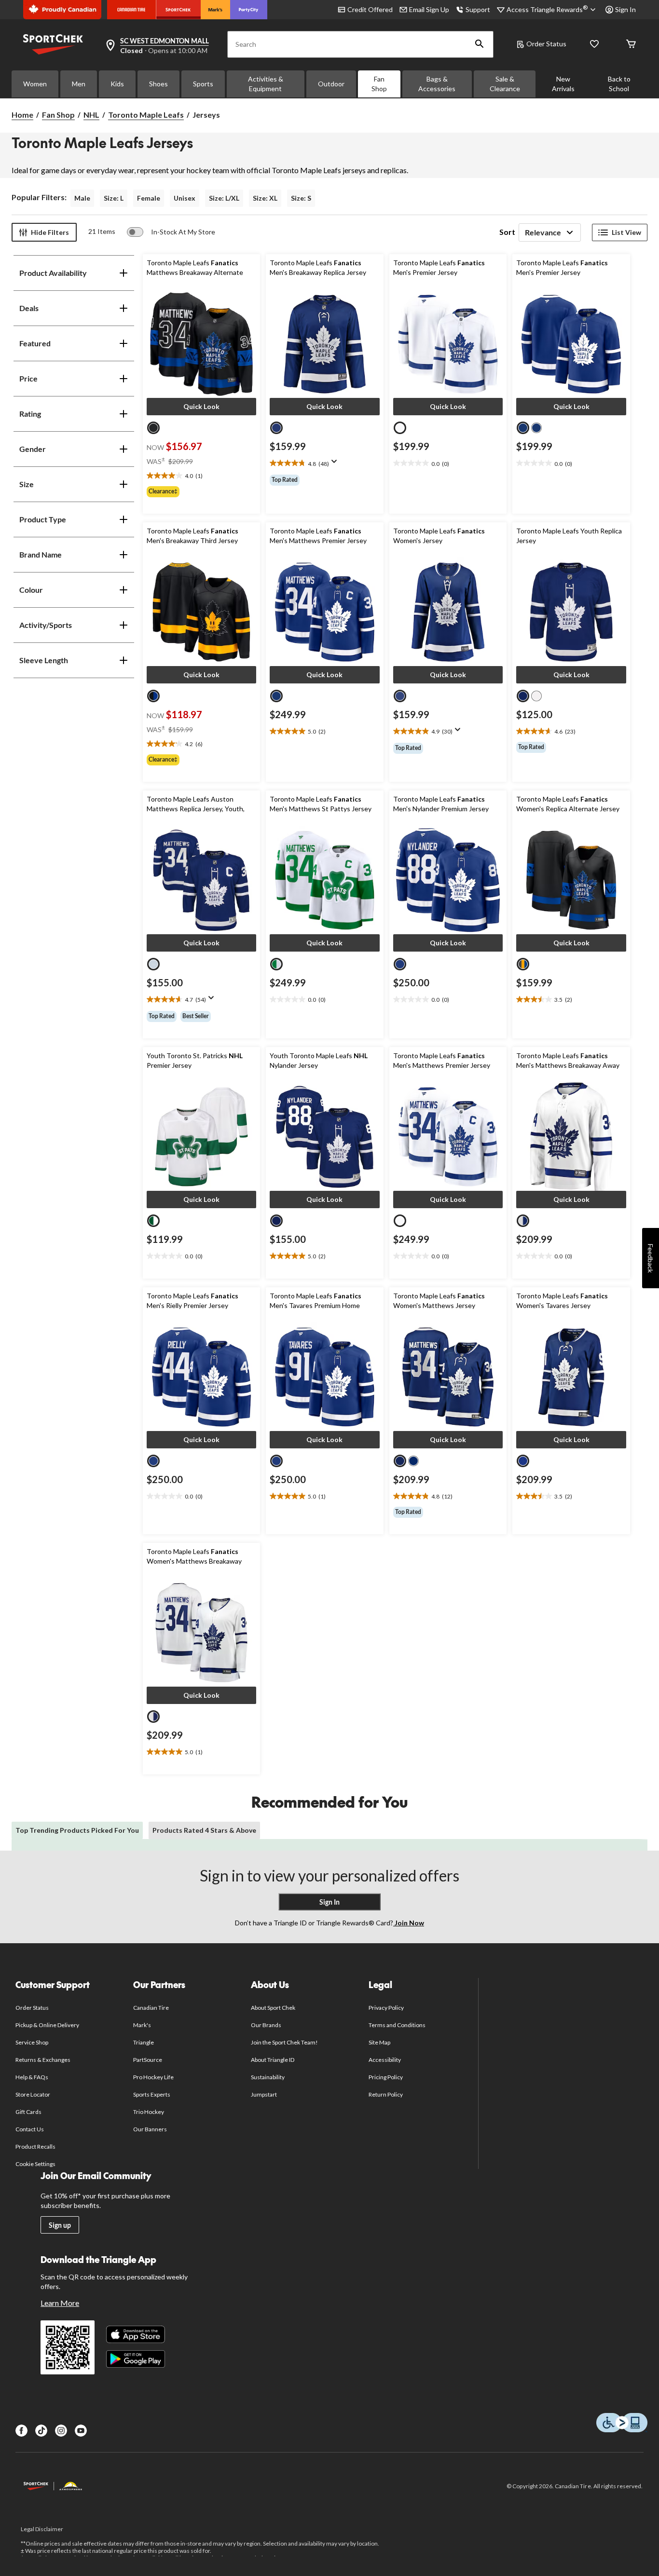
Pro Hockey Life (154, 2077)
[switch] (171, 232)
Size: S (301, 198)
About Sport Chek (273, 2008)
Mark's (142, 2025)
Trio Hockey (149, 2112)
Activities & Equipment (266, 84)
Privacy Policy (386, 2008)
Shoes (158, 84)
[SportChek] (178, 10)
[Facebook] (21, 2431)
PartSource (148, 2060)
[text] (202, 476)
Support (478, 9)
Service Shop (32, 2042)
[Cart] (631, 45)
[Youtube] (81, 2431)
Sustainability (268, 2077)
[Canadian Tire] (131, 10)
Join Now (409, 1923)
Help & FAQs (32, 2077)
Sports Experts (152, 2094)
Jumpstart (264, 2094)
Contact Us (30, 2129)
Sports (203, 84)
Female (149, 198)
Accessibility (385, 2060)
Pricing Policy (386, 2077)
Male (82, 198)
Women (35, 84)
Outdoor (331, 84)
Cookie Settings (35, 2164)
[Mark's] (215, 10)
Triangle (144, 2042)
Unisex (185, 198)
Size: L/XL (224, 198)
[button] (480, 44)
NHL (91, 115)
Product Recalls (36, 2147)
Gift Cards (28, 2112)
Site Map (379, 2042)
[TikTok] (41, 2431)
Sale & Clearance (505, 84)
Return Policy (386, 2094)
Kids (117, 84)
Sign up (60, 2225)
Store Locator (33, 2094)
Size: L (114, 198)
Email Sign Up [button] (429, 9)
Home (22, 115)
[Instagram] (61, 2431)
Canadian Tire (151, 2008)
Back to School (619, 84)
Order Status (546, 44)
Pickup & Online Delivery (48, 2025)
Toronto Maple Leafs (146, 115)
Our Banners (150, 2129)
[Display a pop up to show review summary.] (336, 464)
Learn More (60, 2303)
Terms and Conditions (397, 2025)
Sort (507, 232)
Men (79, 84)
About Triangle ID (273, 2060)
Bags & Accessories (437, 84)
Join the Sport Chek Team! (285, 2042)
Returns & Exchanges (43, 2060)
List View (626, 232)
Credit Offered (370, 9)
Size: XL (265, 198)
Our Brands (266, 2025)
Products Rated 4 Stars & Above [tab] (204, 1830)
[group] (202, 491)
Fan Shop (379, 84)
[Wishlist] (594, 45)
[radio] (153, 428)
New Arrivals (563, 84)
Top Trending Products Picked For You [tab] (77, 1830)
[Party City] (249, 10)
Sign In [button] (625, 9)
